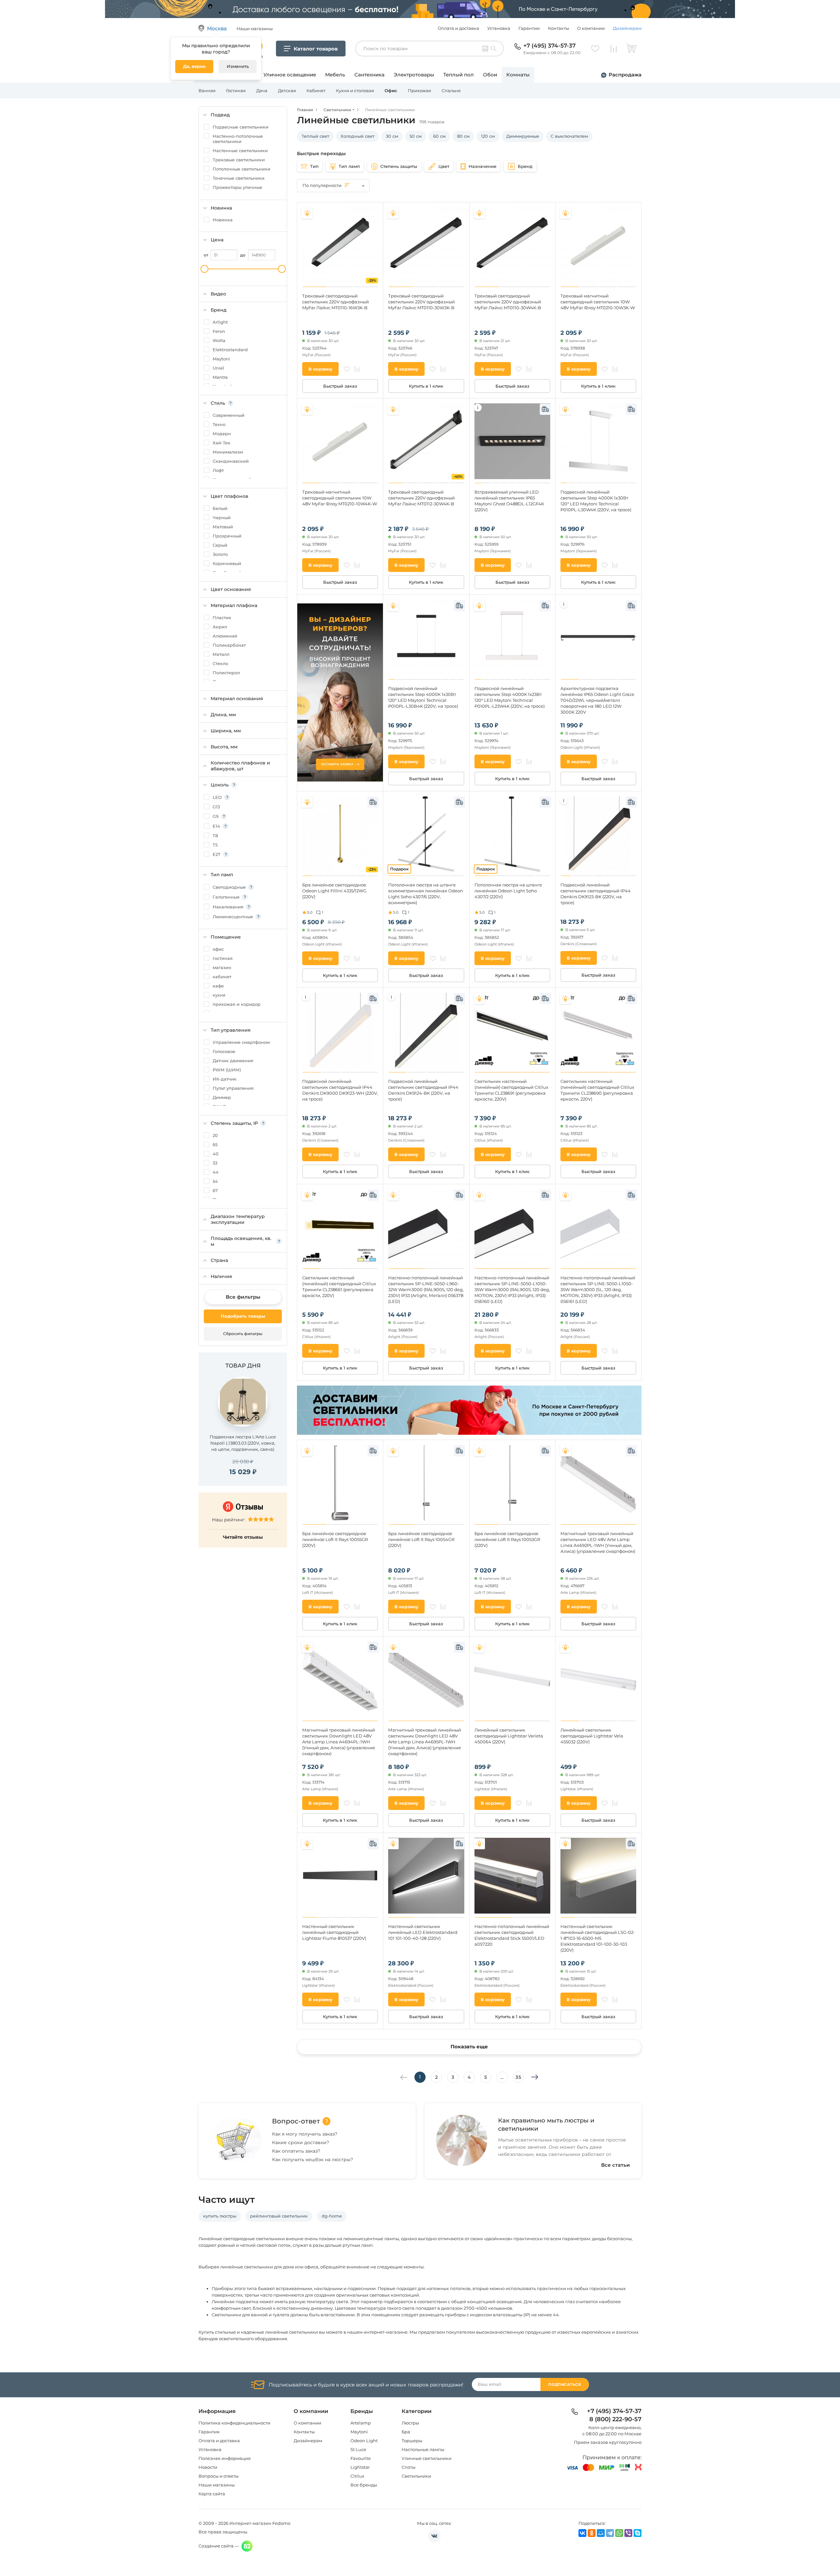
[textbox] (333, 185)
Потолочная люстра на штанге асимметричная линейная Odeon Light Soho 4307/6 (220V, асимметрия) (426, 894)
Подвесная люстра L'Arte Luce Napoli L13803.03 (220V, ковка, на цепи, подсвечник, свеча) (243, 1443)
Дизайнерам (627, 28)
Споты (409, 2467)
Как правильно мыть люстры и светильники (546, 2125)
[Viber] (628, 2533)
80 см (463, 136)
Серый (220, 545)
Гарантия (209, 2432)
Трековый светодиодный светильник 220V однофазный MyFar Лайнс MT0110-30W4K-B (508, 302)
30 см (392, 136)
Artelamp (361, 2423)
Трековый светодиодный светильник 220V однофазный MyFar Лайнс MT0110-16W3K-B (336, 302)
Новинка (223, 220)
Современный (229, 415)
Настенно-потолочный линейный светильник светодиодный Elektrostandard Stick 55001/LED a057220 (512, 1935)
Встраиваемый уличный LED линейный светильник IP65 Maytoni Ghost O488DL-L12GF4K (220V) (509, 501)
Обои (490, 75)
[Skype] (638, 2533)
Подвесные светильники (241, 127)
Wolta (219, 340)
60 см (439, 136)
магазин (222, 967)
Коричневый (227, 563)
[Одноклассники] (592, 2533)
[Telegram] (610, 2533)
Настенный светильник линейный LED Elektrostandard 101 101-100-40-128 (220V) (423, 1932)
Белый (220, 508)
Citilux (357, 2476)
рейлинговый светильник (279, 2216)
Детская (287, 91)
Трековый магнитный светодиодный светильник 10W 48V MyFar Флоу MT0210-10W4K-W (340, 498)
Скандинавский (231, 461)
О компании (591, 28)
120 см (488, 136)
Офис (391, 91)
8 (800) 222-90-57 (615, 2420)
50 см (416, 136)
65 (215, 1145)
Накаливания (228, 907)
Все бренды (364, 2485)
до (243, 255)
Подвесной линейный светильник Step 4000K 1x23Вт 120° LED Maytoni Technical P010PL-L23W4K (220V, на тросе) (510, 697)
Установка (499, 28)
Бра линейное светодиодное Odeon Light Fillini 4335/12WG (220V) (334, 891)
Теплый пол (459, 75)
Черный (222, 517)
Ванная (207, 91)
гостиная (223, 958)
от (206, 255)
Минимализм (228, 452)
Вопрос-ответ (296, 2121)
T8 (215, 836)
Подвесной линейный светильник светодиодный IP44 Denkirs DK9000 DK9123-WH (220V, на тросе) (340, 1090)
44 (216, 1172)
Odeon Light (364, 2441)
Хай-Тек (221, 443)
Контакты (558, 28)
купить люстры (220, 2216)
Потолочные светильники (241, 169)
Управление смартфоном (241, 1042)
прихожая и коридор (237, 1004)
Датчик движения (233, 1061)
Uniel (218, 368)
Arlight (220, 322)
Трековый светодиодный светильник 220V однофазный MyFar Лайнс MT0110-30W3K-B (421, 302)
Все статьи (616, 2165)
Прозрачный (227, 536)
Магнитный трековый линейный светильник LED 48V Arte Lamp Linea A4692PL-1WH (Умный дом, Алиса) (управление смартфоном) (598, 1542)
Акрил (220, 627)
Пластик (222, 618)
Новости (208, 2467)
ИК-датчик (225, 1079)
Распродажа (625, 75)
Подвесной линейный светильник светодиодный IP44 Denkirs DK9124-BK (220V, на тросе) (423, 1090)
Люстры (410, 2423)
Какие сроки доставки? (301, 2142)
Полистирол (226, 673)
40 (216, 1154)
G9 (216, 816)
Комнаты (518, 75)
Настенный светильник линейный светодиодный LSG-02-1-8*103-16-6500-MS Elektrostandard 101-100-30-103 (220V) (598, 1938)
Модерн (222, 434)
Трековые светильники (239, 160)
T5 (215, 845)
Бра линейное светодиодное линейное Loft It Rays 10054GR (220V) (421, 1539)
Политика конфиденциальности (234, 2423)
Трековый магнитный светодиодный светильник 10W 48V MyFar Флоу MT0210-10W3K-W (598, 302)
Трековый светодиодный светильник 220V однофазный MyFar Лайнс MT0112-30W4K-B (421, 498)
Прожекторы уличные (237, 187)
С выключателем (569, 136)
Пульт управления (233, 1088)
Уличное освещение (290, 75)
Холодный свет (357, 136)
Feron (219, 331)
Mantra (220, 377)
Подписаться (565, 2384)
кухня (219, 995)
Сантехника (369, 75)
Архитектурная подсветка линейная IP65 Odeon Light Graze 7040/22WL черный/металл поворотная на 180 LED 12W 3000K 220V (597, 700)
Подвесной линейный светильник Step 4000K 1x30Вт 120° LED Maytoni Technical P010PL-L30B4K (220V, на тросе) (423, 697)
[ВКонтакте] (582, 2533)
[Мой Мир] (601, 2533)
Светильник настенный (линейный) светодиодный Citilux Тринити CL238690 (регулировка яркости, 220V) (597, 1090)
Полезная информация (225, 2458)
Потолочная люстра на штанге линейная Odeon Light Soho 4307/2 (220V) (508, 891)
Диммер (222, 1097)
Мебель (335, 75)
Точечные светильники (239, 178)
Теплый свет (315, 136)
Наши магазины (217, 2485)
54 (215, 1181)
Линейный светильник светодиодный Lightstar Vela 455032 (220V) (592, 1736)
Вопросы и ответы (219, 2476)
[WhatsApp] (619, 2533)
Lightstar (360, 2467)
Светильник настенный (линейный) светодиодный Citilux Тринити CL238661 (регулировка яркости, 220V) (339, 1287)
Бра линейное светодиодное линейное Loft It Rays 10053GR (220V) (507, 1539)
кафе (218, 986)
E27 (217, 854)
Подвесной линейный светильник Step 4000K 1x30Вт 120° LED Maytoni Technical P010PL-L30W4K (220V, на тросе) (596, 501)
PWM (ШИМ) (227, 1070)
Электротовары (414, 75)
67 (215, 1190)
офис (218, 949)
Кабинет (316, 91)
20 (215, 1135)
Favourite (361, 2458)
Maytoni (221, 359)
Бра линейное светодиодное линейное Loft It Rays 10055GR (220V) (335, 1539)
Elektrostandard (230, 350)
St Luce (358, 2449)
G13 (216, 807)
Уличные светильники (427, 2458)
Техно (219, 424)
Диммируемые (523, 136)
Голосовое (224, 1051)
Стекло (220, 663)
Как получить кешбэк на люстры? (313, 2160)
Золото (220, 554)
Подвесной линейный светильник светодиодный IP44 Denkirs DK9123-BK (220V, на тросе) (596, 894)
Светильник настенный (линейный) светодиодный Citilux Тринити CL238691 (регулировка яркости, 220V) (511, 1090)
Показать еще (469, 2047)
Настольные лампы (423, 2449)
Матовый (223, 527)
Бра (406, 2432)
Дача (262, 91)
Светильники (416, 2476)
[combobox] (333, 186)
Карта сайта (212, 2494)
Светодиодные (229, 887)
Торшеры (412, 2441)
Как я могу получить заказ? (305, 2134)
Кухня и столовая (355, 91)
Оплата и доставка (458, 28)
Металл (221, 654)
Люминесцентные (233, 917)
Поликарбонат (229, 645)
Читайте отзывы (243, 1537)
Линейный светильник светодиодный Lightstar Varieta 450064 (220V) (509, 1736)
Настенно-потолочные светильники (238, 139)
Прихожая (420, 91)
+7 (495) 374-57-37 (549, 46)
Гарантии (529, 28)
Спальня (451, 91)
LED (217, 797)
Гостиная (236, 91)
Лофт (218, 470)
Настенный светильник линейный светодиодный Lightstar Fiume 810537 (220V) (334, 1932)
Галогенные (226, 897)
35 (518, 2077)
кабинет (222, 977)
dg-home (332, 2216)
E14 (216, 826)
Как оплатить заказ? (296, 2151)
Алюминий (225, 636)
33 (215, 1163)
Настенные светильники (240, 151)
